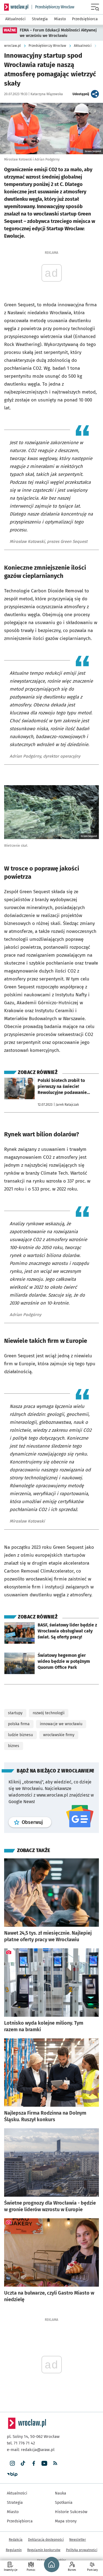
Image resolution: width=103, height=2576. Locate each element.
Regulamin (14, 2550)
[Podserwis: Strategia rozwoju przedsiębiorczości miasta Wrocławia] (53, 7)
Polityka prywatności (82, 2550)
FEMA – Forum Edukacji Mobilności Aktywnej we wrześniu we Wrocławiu (58, 33)
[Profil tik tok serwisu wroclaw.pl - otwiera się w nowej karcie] (23, 2463)
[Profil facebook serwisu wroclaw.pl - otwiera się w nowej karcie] (34, 2463)
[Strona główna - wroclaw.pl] (16, 7)
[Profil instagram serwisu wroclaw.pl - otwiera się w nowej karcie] (12, 2463)
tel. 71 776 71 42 (21, 2443)
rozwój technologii (49, 1713)
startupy (15, 1713)
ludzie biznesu (20, 1735)
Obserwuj (37, 1822)
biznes (14, 1746)
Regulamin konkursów (44, 2550)
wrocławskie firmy (59, 1735)
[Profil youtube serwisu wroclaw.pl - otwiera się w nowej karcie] (44, 2463)
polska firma (19, 1724)
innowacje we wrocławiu (61, 1724)
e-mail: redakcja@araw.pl (31, 2450)
